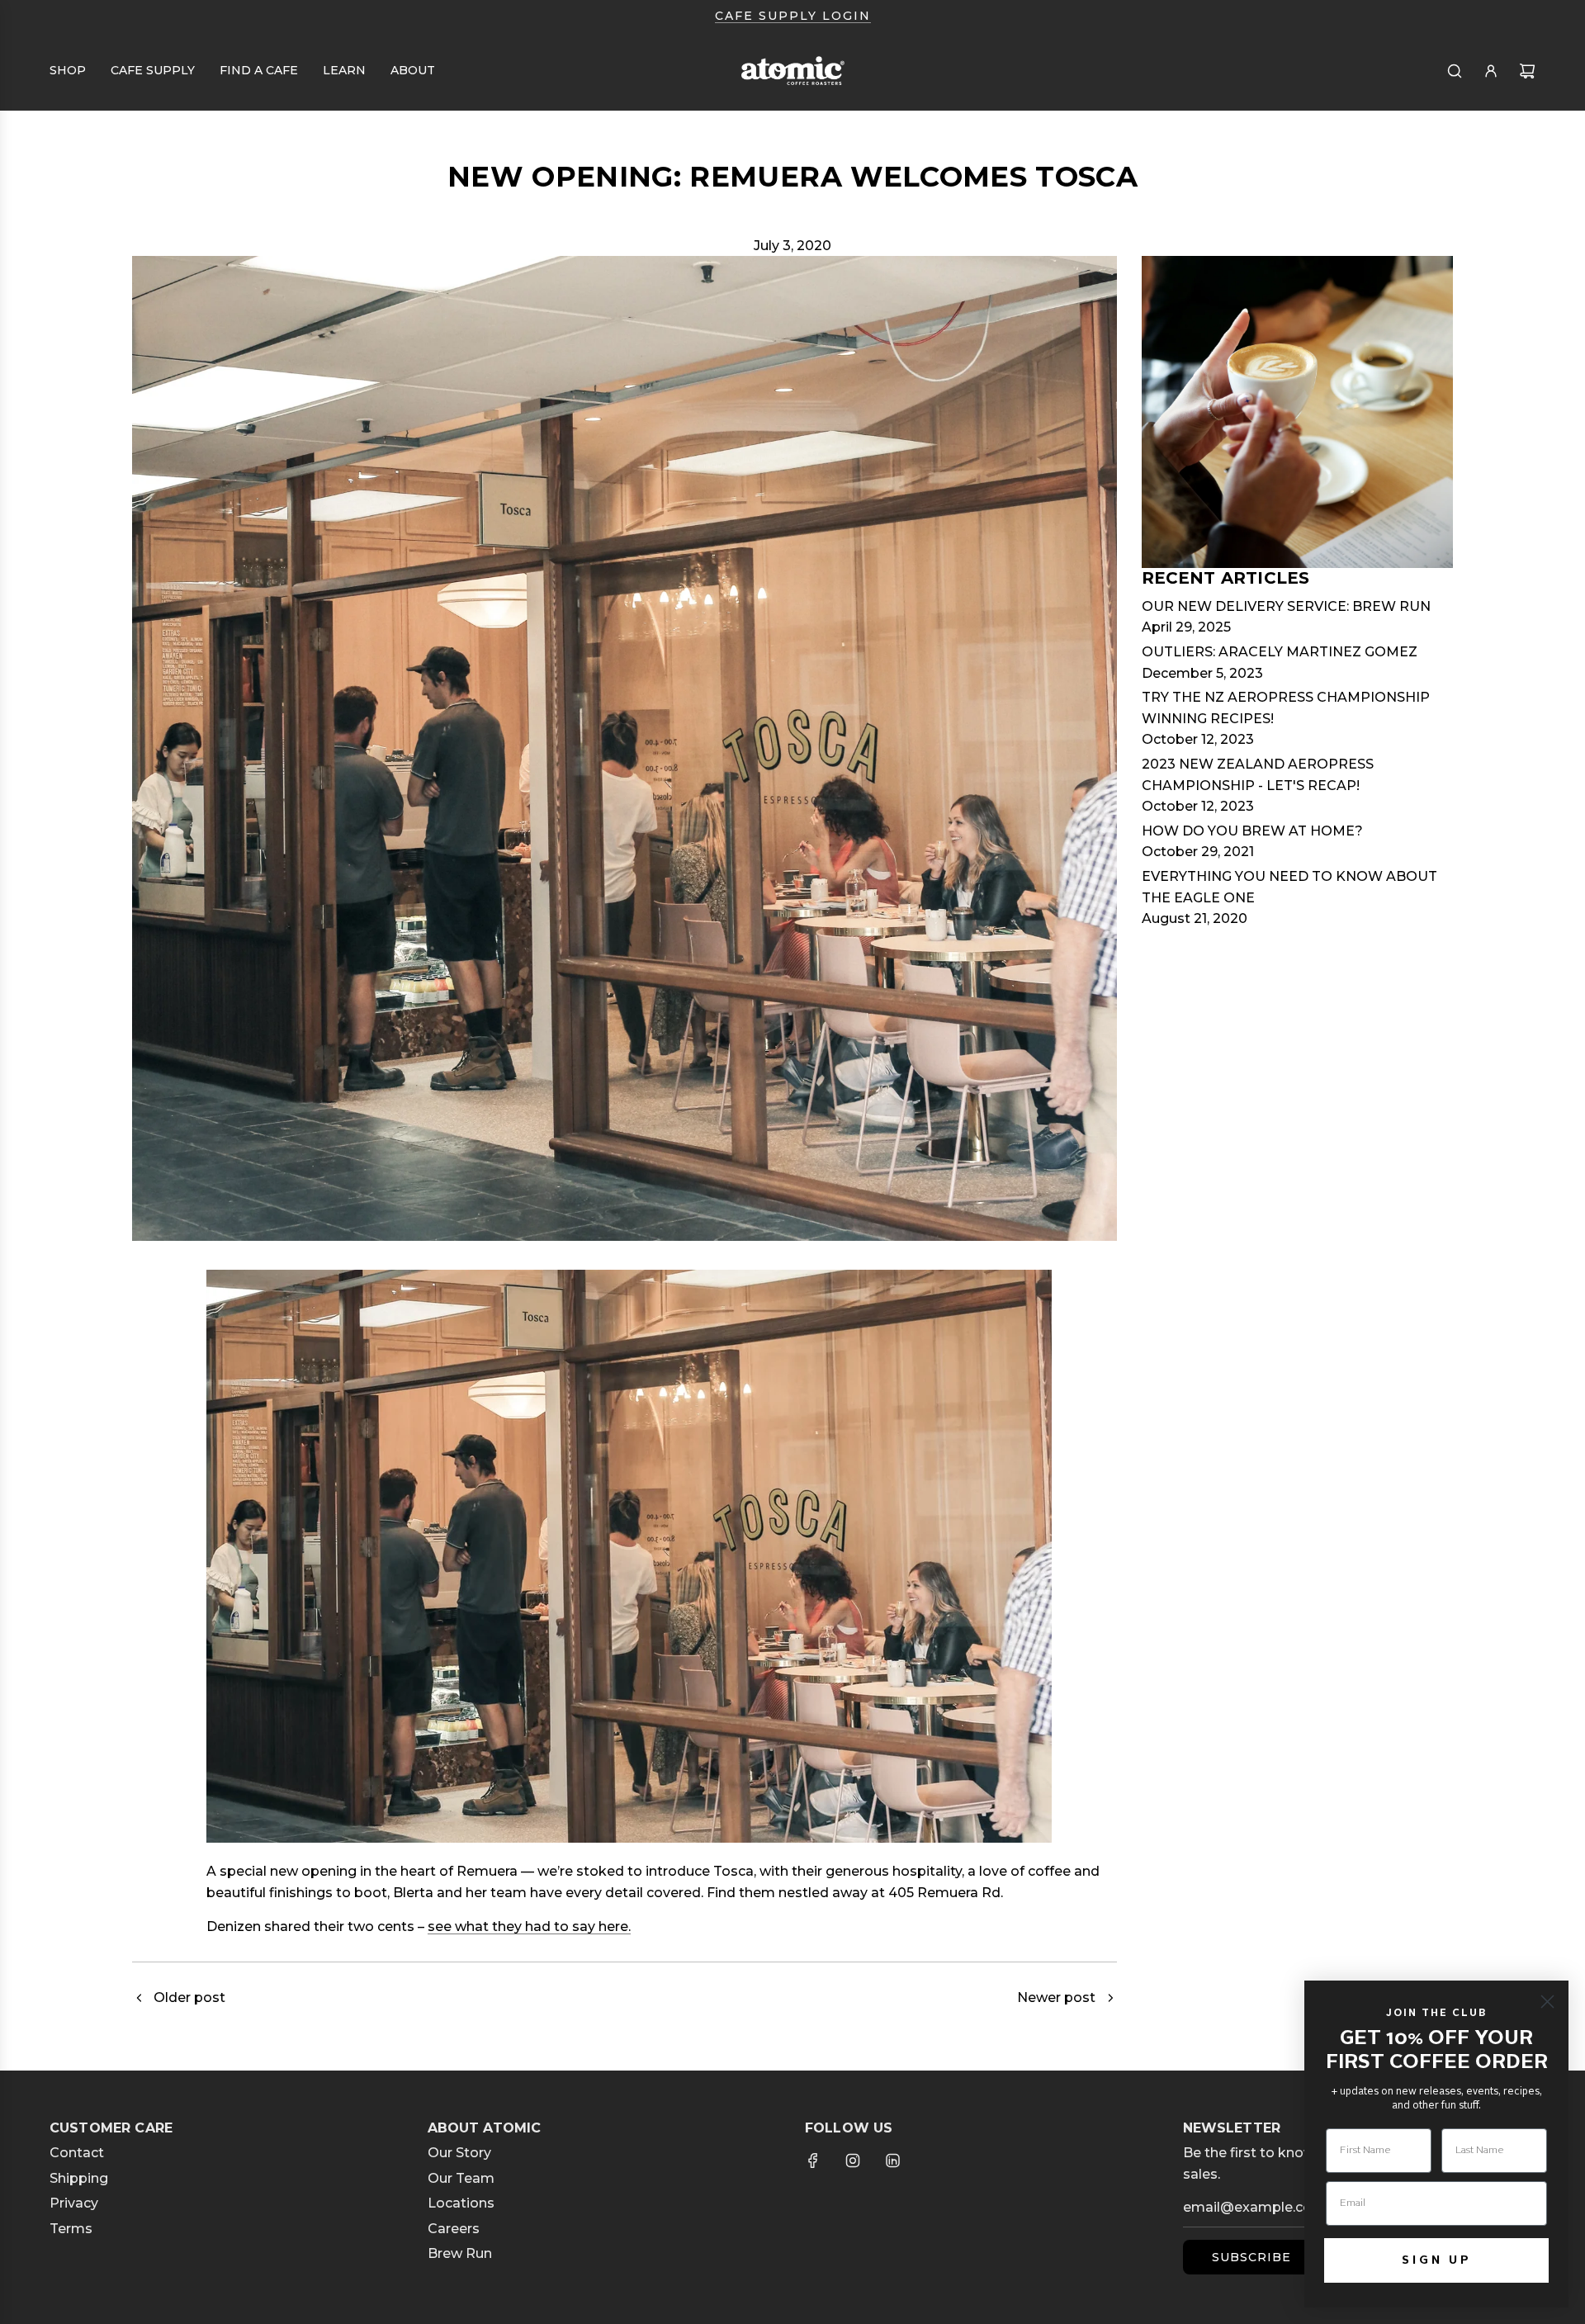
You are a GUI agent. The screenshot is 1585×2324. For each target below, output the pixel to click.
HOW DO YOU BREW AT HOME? (1252, 831)
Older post (189, 1997)
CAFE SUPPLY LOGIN (793, 16)
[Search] (1455, 71)
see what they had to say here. (529, 1926)
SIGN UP (1437, 2260)
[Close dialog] (1547, 2002)
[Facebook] (813, 2161)
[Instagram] (853, 2161)
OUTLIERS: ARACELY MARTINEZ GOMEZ (1280, 652)
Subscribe (1251, 2257)
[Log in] (1491, 71)
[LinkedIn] (892, 2161)
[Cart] (1527, 71)
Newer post (1056, 1997)
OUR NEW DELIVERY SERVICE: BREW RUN (1286, 606)
